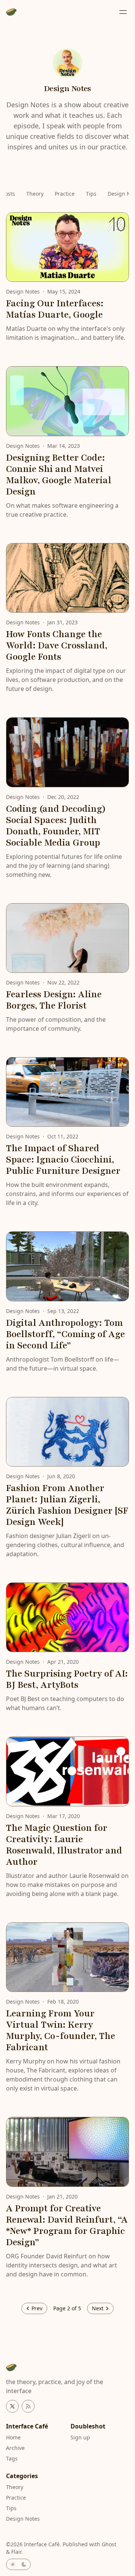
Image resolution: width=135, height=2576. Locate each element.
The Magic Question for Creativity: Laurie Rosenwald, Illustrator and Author (64, 1845)
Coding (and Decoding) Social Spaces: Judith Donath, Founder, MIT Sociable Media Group (56, 826)
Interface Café (42, 2544)
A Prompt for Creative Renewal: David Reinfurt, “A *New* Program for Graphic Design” (67, 2225)
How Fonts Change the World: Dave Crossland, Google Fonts (57, 646)
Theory (35, 194)
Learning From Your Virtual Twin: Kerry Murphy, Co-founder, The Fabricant (61, 2031)
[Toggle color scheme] (18, 2564)
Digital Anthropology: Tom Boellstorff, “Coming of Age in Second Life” (65, 1334)
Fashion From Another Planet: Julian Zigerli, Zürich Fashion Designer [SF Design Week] (67, 1505)
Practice (65, 194)
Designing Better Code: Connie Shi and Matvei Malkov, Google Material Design (59, 475)
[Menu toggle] (123, 12)
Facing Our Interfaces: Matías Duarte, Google (55, 309)
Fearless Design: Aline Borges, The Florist (54, 1000)
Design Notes (23, 291)
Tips (91, 194)
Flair (16, 2552)
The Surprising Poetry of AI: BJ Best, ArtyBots (67, 1679)
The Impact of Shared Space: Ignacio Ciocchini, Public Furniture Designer (63, 1160)
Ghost (109, 2544)
